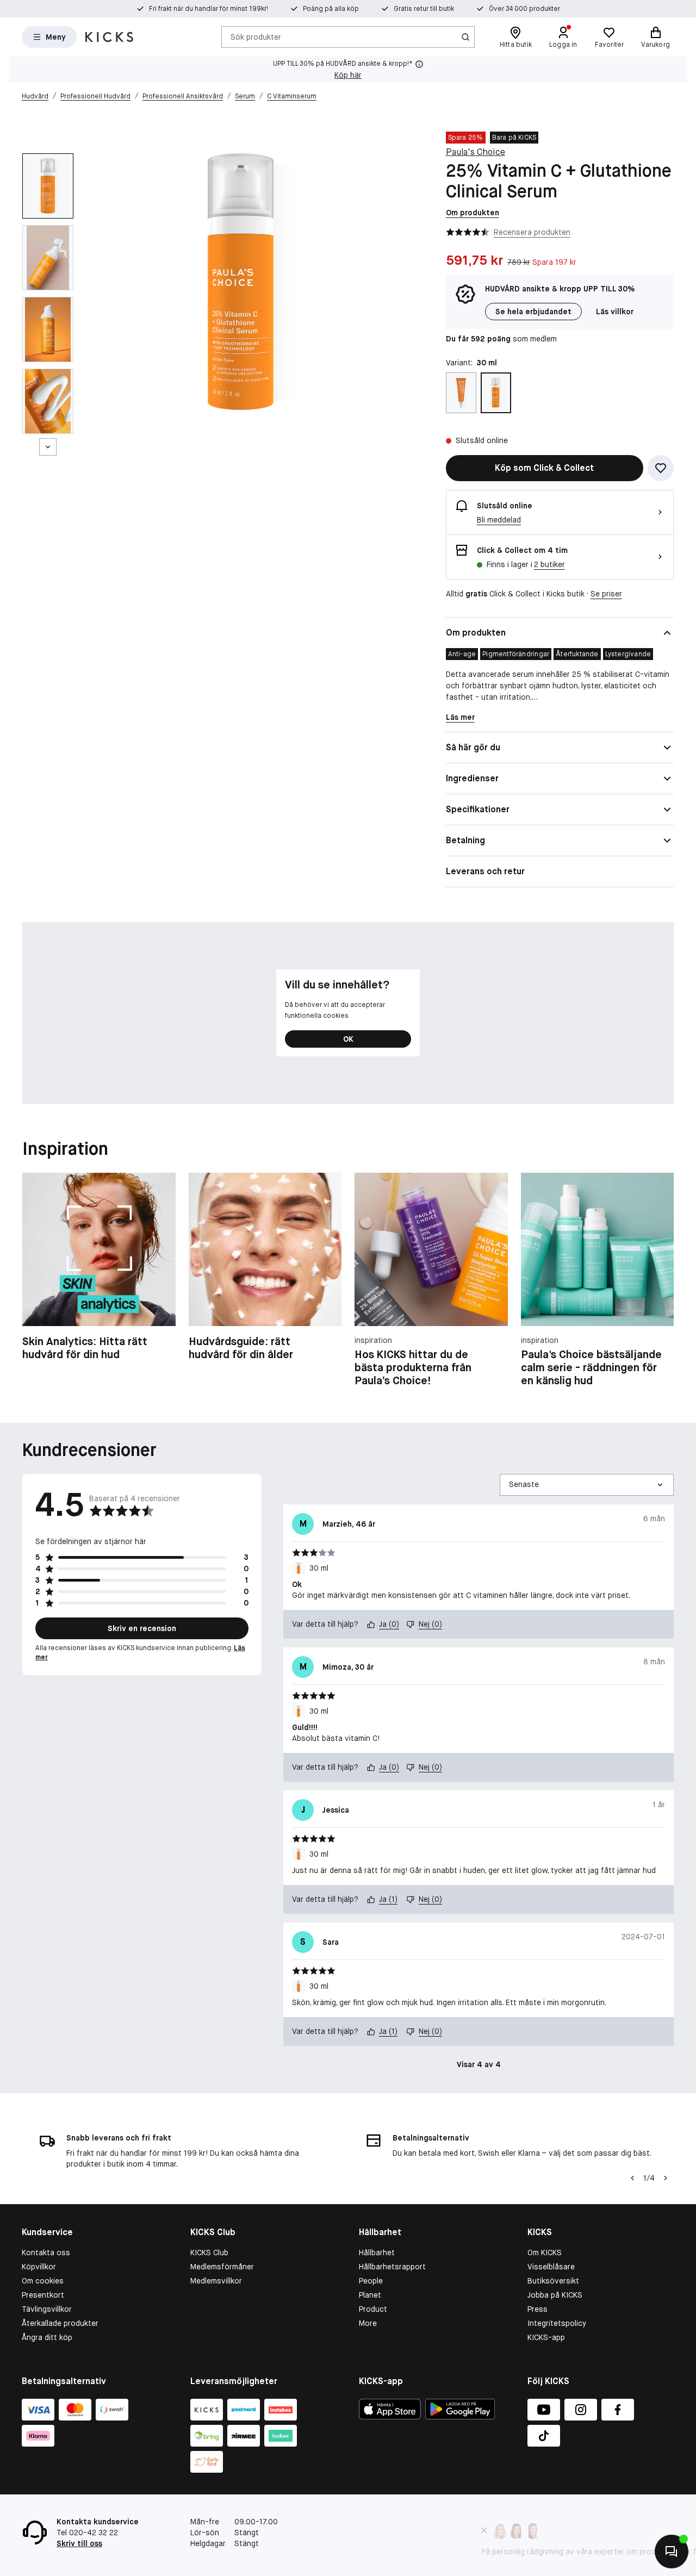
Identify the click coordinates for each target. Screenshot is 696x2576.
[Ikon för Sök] (465, 37)
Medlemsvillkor (216, 2281)
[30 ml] (496, 393)
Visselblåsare (551, 2267)
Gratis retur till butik (424, 9)
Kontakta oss (46, 2253)
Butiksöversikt (553, 2281)
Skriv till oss (79, 2543)
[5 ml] (461, 393)
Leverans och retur (485, 871)
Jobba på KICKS (555, 2295)
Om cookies (43, 2281)
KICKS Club (209, 2253)
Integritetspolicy (557, 2323)
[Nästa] (48, 447)
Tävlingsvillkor (47, 2309)
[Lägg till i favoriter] (661, 468)
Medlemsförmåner (222, 2267)
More (368, 2323)
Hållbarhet (377, 2253)
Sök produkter (256, 36)
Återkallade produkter (60, 2323)
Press (537, 2309)
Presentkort (43, 2295)
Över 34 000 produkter (524, 9)
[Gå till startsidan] (109, 37)
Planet (370, 2295)
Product (373, 2309)
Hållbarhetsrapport (392, 2267)
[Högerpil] (661, 1280)
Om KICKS (545, 2253)
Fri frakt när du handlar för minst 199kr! (209, 9)
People (371, 2281)
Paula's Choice (476, 152)
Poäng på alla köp (331, 9)
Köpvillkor (39, 2267)
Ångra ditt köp (47, 2337)
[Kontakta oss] (672, 2552)
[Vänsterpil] (632, 2178)
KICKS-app (546, 2337)
